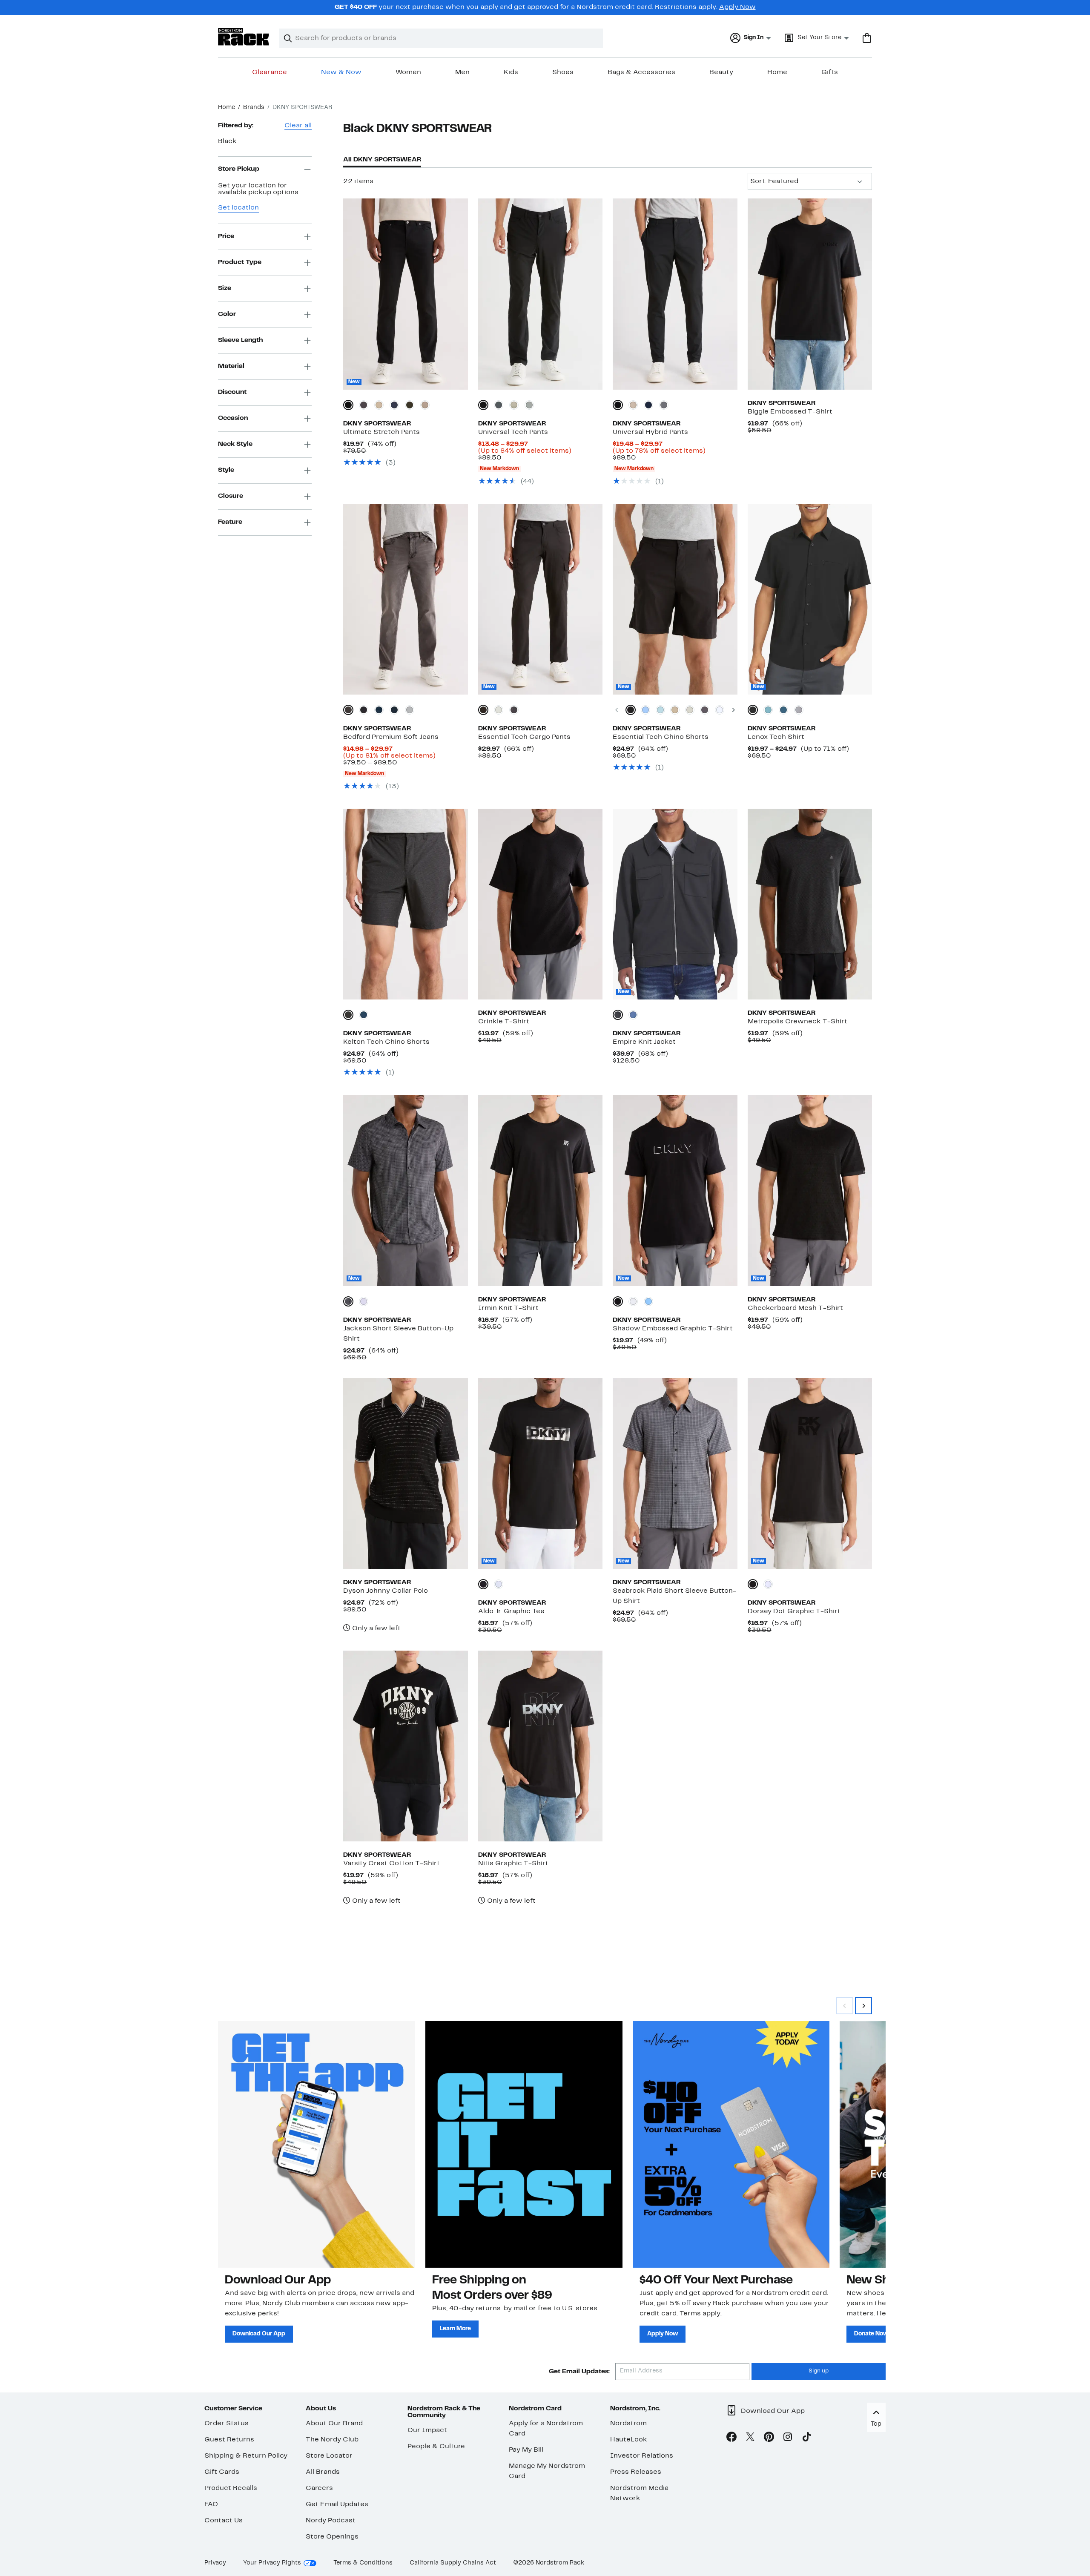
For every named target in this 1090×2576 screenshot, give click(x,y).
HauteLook (629, 2440)
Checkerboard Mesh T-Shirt (795, 1308)
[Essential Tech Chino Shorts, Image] (675, 599)
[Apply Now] (731, 2144)
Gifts (830, 72)
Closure (231, 496)
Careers (319, 2488)
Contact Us (224, 2521)
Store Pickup (239, 169)
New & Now (341, 72)
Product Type (240, 262)
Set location (238, 208)
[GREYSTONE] (799, 710)
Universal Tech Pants (513, 432)
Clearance (270, 72)
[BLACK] (348, 405)
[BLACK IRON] (348, 710)
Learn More (455, 2329)
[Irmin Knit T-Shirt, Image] (540, 1190)
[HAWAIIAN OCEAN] (379, 710)
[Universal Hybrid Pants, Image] (675, 294)
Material (231, 366)
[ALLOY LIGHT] (529, 405)
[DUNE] (425, 405)
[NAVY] (394, 405)
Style (226, 470)
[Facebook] (731, 2438)
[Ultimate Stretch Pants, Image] (405, 294)
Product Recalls (231, 2488)
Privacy (215, 2563)
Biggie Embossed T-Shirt (790, 412)
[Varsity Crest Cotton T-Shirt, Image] (405, 1746)
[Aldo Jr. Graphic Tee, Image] (540, 1473)
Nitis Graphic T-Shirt (513, 1864)
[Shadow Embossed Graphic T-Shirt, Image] (675, 1190)
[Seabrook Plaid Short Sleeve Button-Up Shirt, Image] (675, 1473)
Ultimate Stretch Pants (381, 432)
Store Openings (332, 2537)
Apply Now (737, 7)
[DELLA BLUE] (645, 710)
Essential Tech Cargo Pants (524, 737)
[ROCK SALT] (690, 710)
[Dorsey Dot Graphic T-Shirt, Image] (810, 1473)
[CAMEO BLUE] (768, 710)
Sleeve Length (240, 340)
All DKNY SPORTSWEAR (382, 160)
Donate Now (871, 2334)
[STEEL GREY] (364, 405)
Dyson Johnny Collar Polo (386, 1591)
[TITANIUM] (499, 405)
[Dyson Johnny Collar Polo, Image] (405, 1473)
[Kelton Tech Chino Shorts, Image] (405, 904)
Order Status (227, 2424)
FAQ (211, 2504)
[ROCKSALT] (499, 710)
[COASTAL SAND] (514, 405)
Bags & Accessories (641, 72)
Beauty (721, 72)
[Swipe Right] (863, 2006)
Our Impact (427, 2430)
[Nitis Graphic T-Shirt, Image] (540, 1746)
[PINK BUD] (364, 1301)
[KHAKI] (379, 405)
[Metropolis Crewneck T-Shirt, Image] (810, 904)
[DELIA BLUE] (648, 1301)
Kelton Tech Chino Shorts (386, 1042)
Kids (511, 72)
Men (462, 72)
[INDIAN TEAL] (783, 710)
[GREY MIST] (410, 710)
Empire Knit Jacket (644, 1042)
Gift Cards (222, 2472)
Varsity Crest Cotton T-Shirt (392, 1864)
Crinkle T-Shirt (504, 1022)
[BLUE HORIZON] (633, 1015)
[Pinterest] (769, 2438)
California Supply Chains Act (453, 2563)
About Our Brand (334, 2424)
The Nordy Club (332, 2440)
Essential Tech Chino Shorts (661, 737)
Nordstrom (628, 2424)
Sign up (819, 2371)
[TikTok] (806, 2438)
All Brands (323, 2472)
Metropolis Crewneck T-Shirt (797, 1022)
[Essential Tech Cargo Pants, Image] (540, 599)
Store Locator (329, 2456)
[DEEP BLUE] (364, 1015)
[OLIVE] (410, 405)
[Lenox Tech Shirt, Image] (810, 599)
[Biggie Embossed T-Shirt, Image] (810, 294)
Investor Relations (642, 2456)
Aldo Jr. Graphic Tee (511, 1611)
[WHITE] (720, 710)
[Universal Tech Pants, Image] (540, 294)
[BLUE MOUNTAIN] (394, 710)
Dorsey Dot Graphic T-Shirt (794, 1611)
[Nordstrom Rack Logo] (244, 37)
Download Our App (259, 2334)
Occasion (233, 418)
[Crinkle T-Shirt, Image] (540, 904)
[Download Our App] (317, 2144)
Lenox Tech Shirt (776, 737)
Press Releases (636, 2472)
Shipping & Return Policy (246, 2456)
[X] (750, 2438)
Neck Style (235, 444)
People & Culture (436, 2447)
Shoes (563, 72)
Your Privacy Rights (272, 2563)
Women (408, 72)
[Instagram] (788, 2438)
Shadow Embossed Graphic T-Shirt (673, 1329)
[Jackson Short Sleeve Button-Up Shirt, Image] (405, 1190)
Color (227, 314)
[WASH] (364, 710)
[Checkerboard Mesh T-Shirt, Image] (810, 1190)
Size (225, 288)
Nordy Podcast (331, 2521)
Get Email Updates (337, 2504)
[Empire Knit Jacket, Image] (675, 904)
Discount (232, 392)
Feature (230, 522)
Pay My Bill (526, 2450)
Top (876, 2424)
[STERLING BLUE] (660, 710)
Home (777, 72)
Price (226, 236)
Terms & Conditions (363, 2563)
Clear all (298, 126)
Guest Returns (229, 2440)
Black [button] (227, 141)
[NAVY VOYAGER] (648, 405)
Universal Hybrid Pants (650, 432)
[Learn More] (524, 2144)
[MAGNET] (514, 710)
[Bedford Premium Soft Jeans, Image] (405, 599)
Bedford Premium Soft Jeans (391, 737)
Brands (254, 108)
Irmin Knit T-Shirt (508, 1308)
